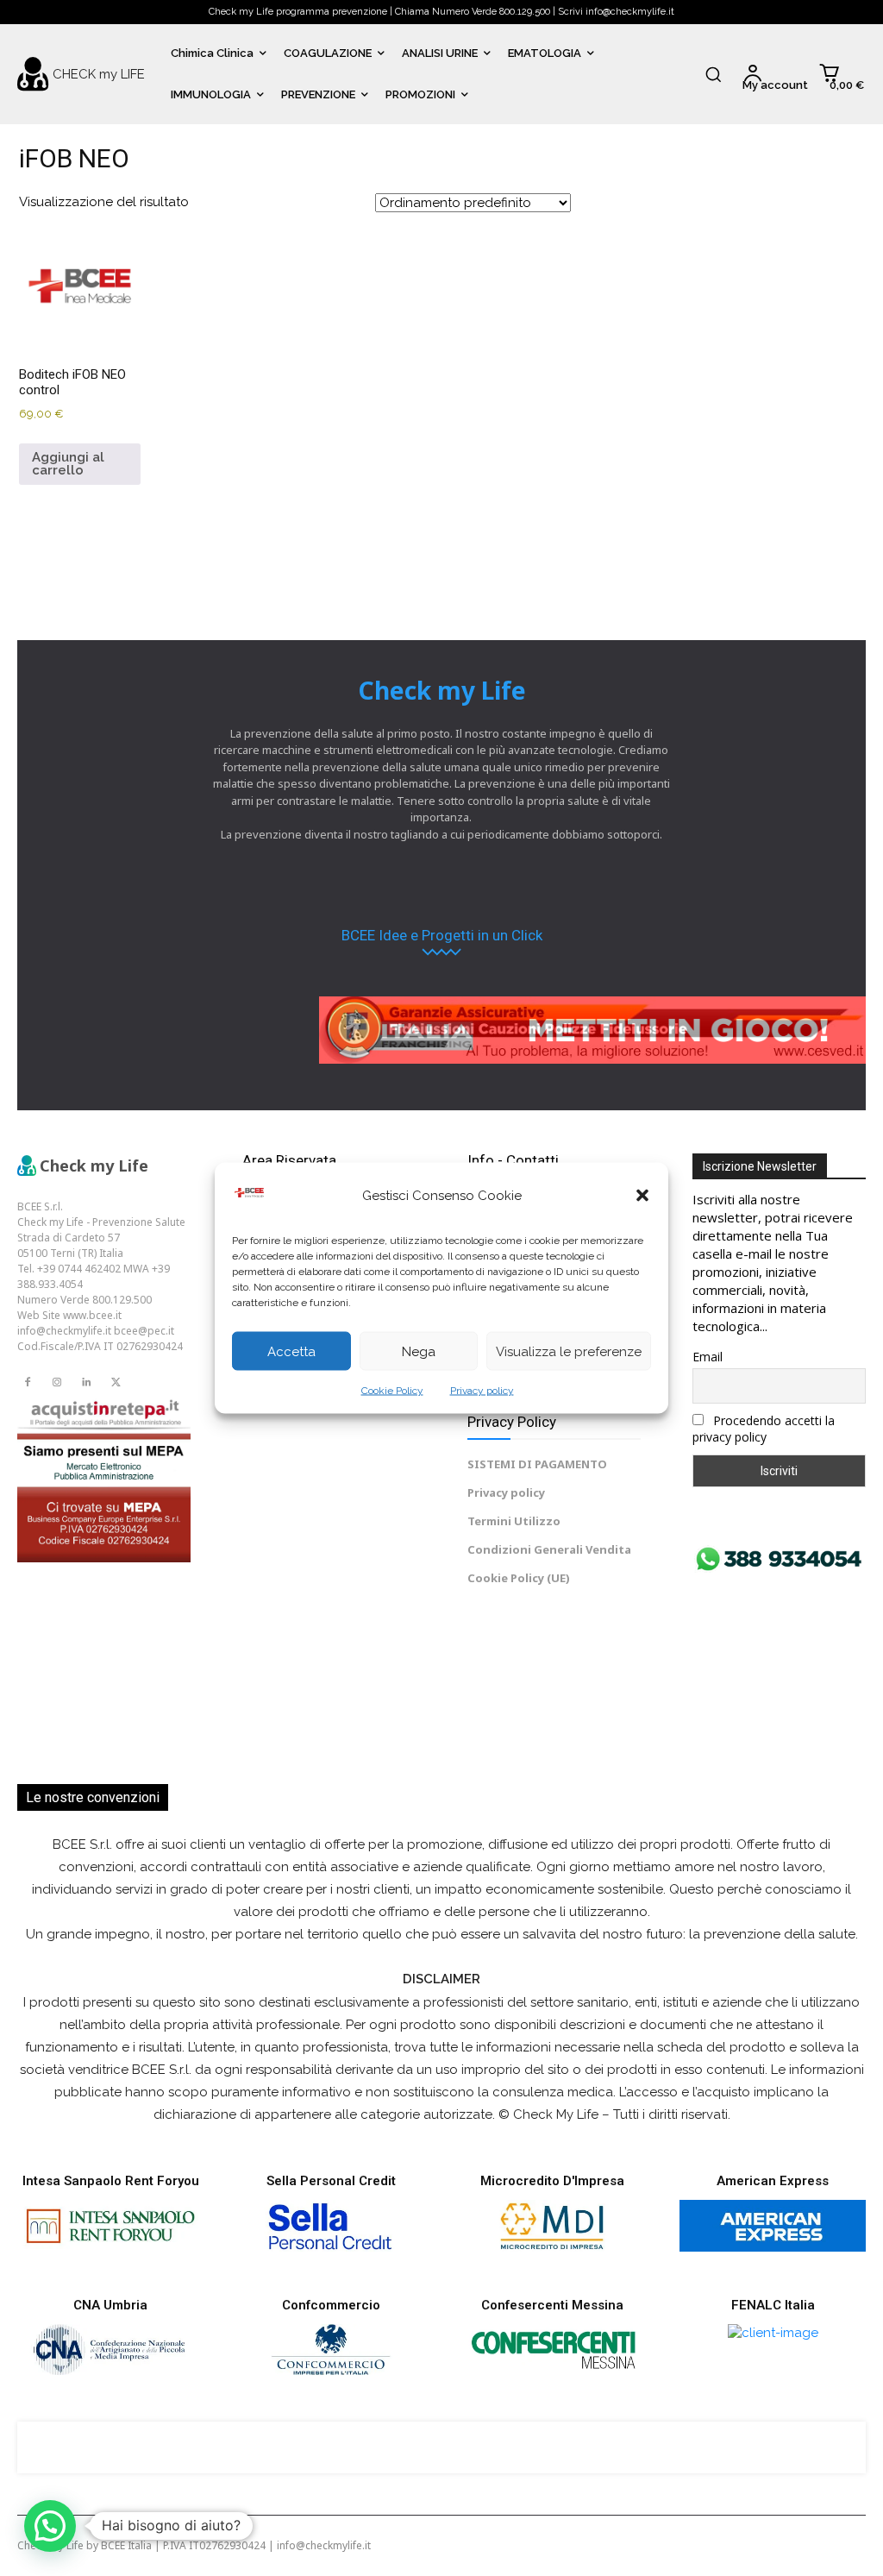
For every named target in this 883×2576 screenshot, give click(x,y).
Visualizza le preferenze (569, 1351)
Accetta (291, 1351)
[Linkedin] (86, 1383)
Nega (419, 1351)
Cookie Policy (392, 1391)
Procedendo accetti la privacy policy (764, 1429)
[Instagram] (57, 1383)
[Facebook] (28, 1383)
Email (708, 1357)
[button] (642, 1196)
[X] (116, 1383)
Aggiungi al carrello (68, 464)
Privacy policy (482, 1391)
